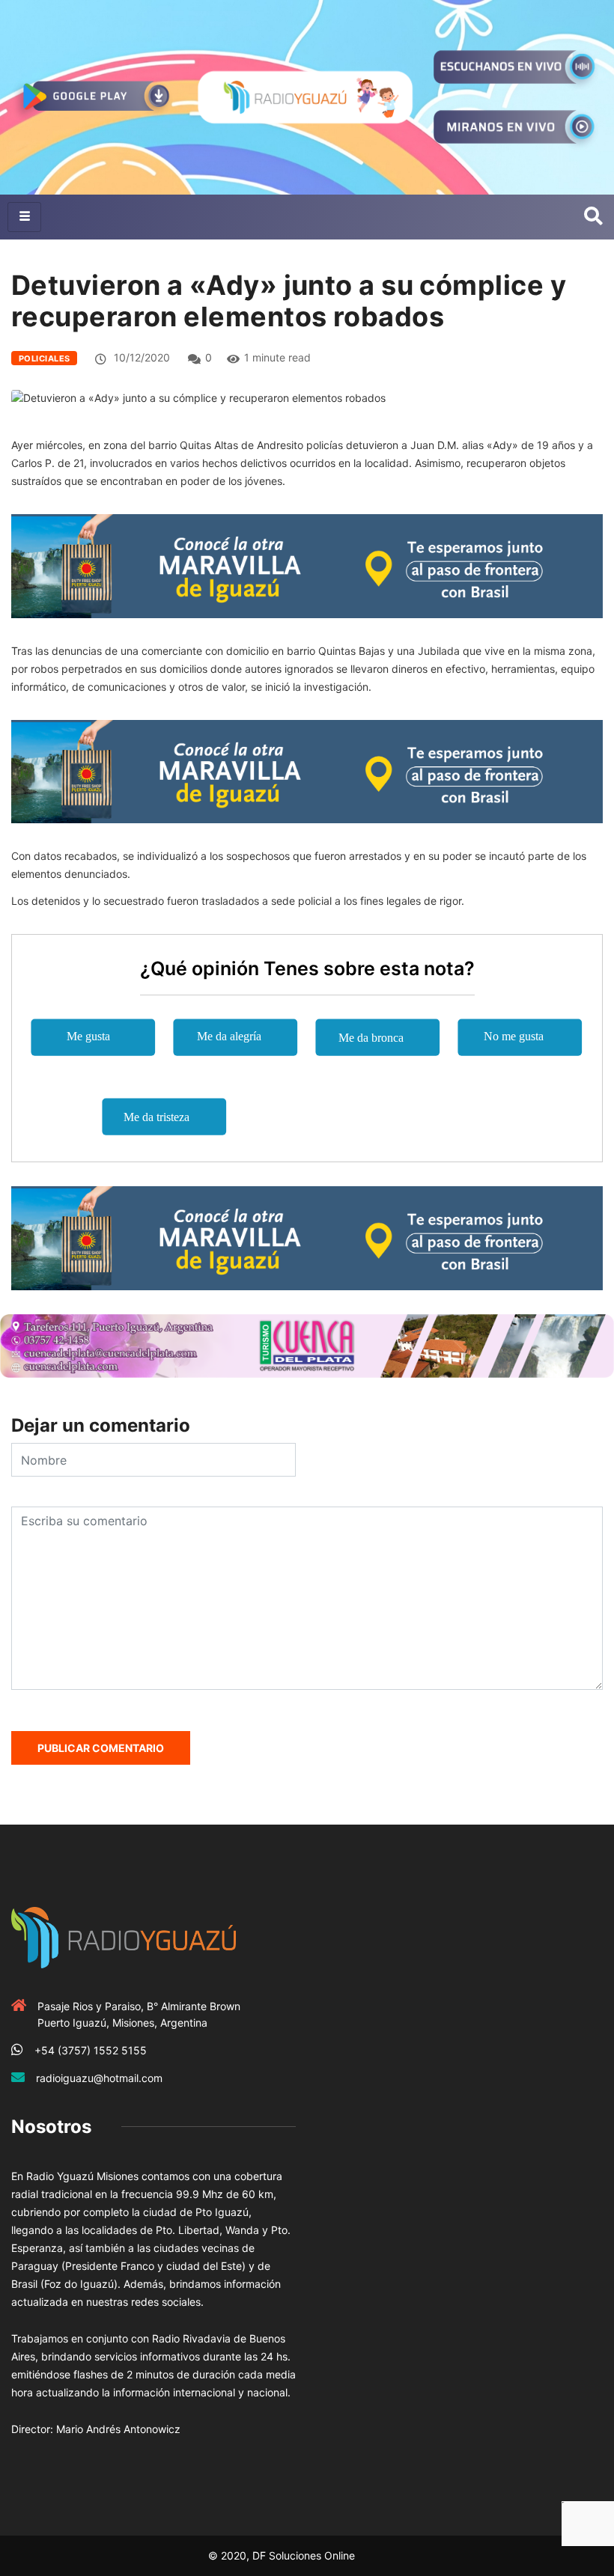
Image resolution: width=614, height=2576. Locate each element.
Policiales (44, 358)
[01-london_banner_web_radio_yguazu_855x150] (307, 565)
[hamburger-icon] (24, 217)
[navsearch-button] (593, 217)
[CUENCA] (307, 1345)
